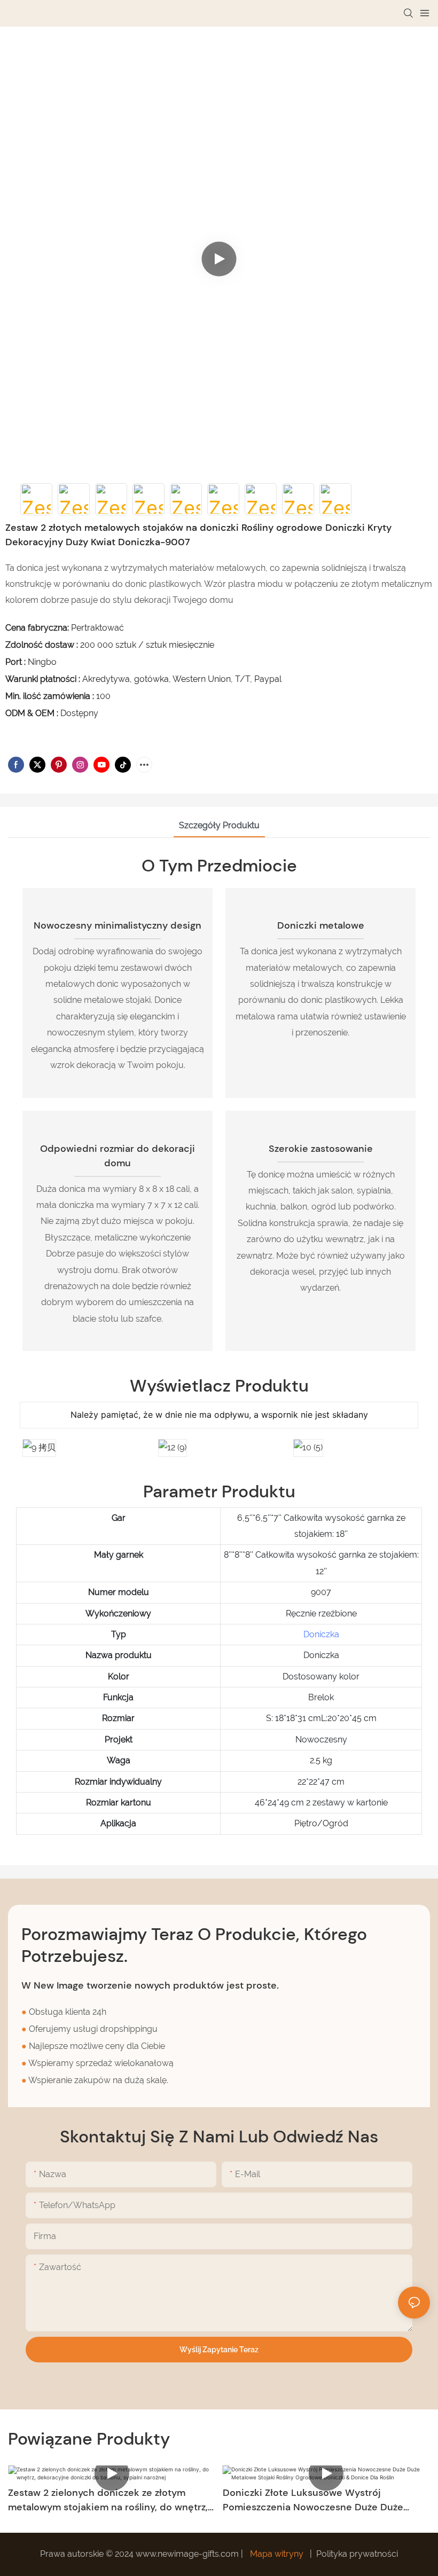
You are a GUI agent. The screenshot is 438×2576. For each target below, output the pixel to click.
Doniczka (321, 1634)
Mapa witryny (277, 2554)
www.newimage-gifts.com (188, 2554)
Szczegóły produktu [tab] (219, 825)
